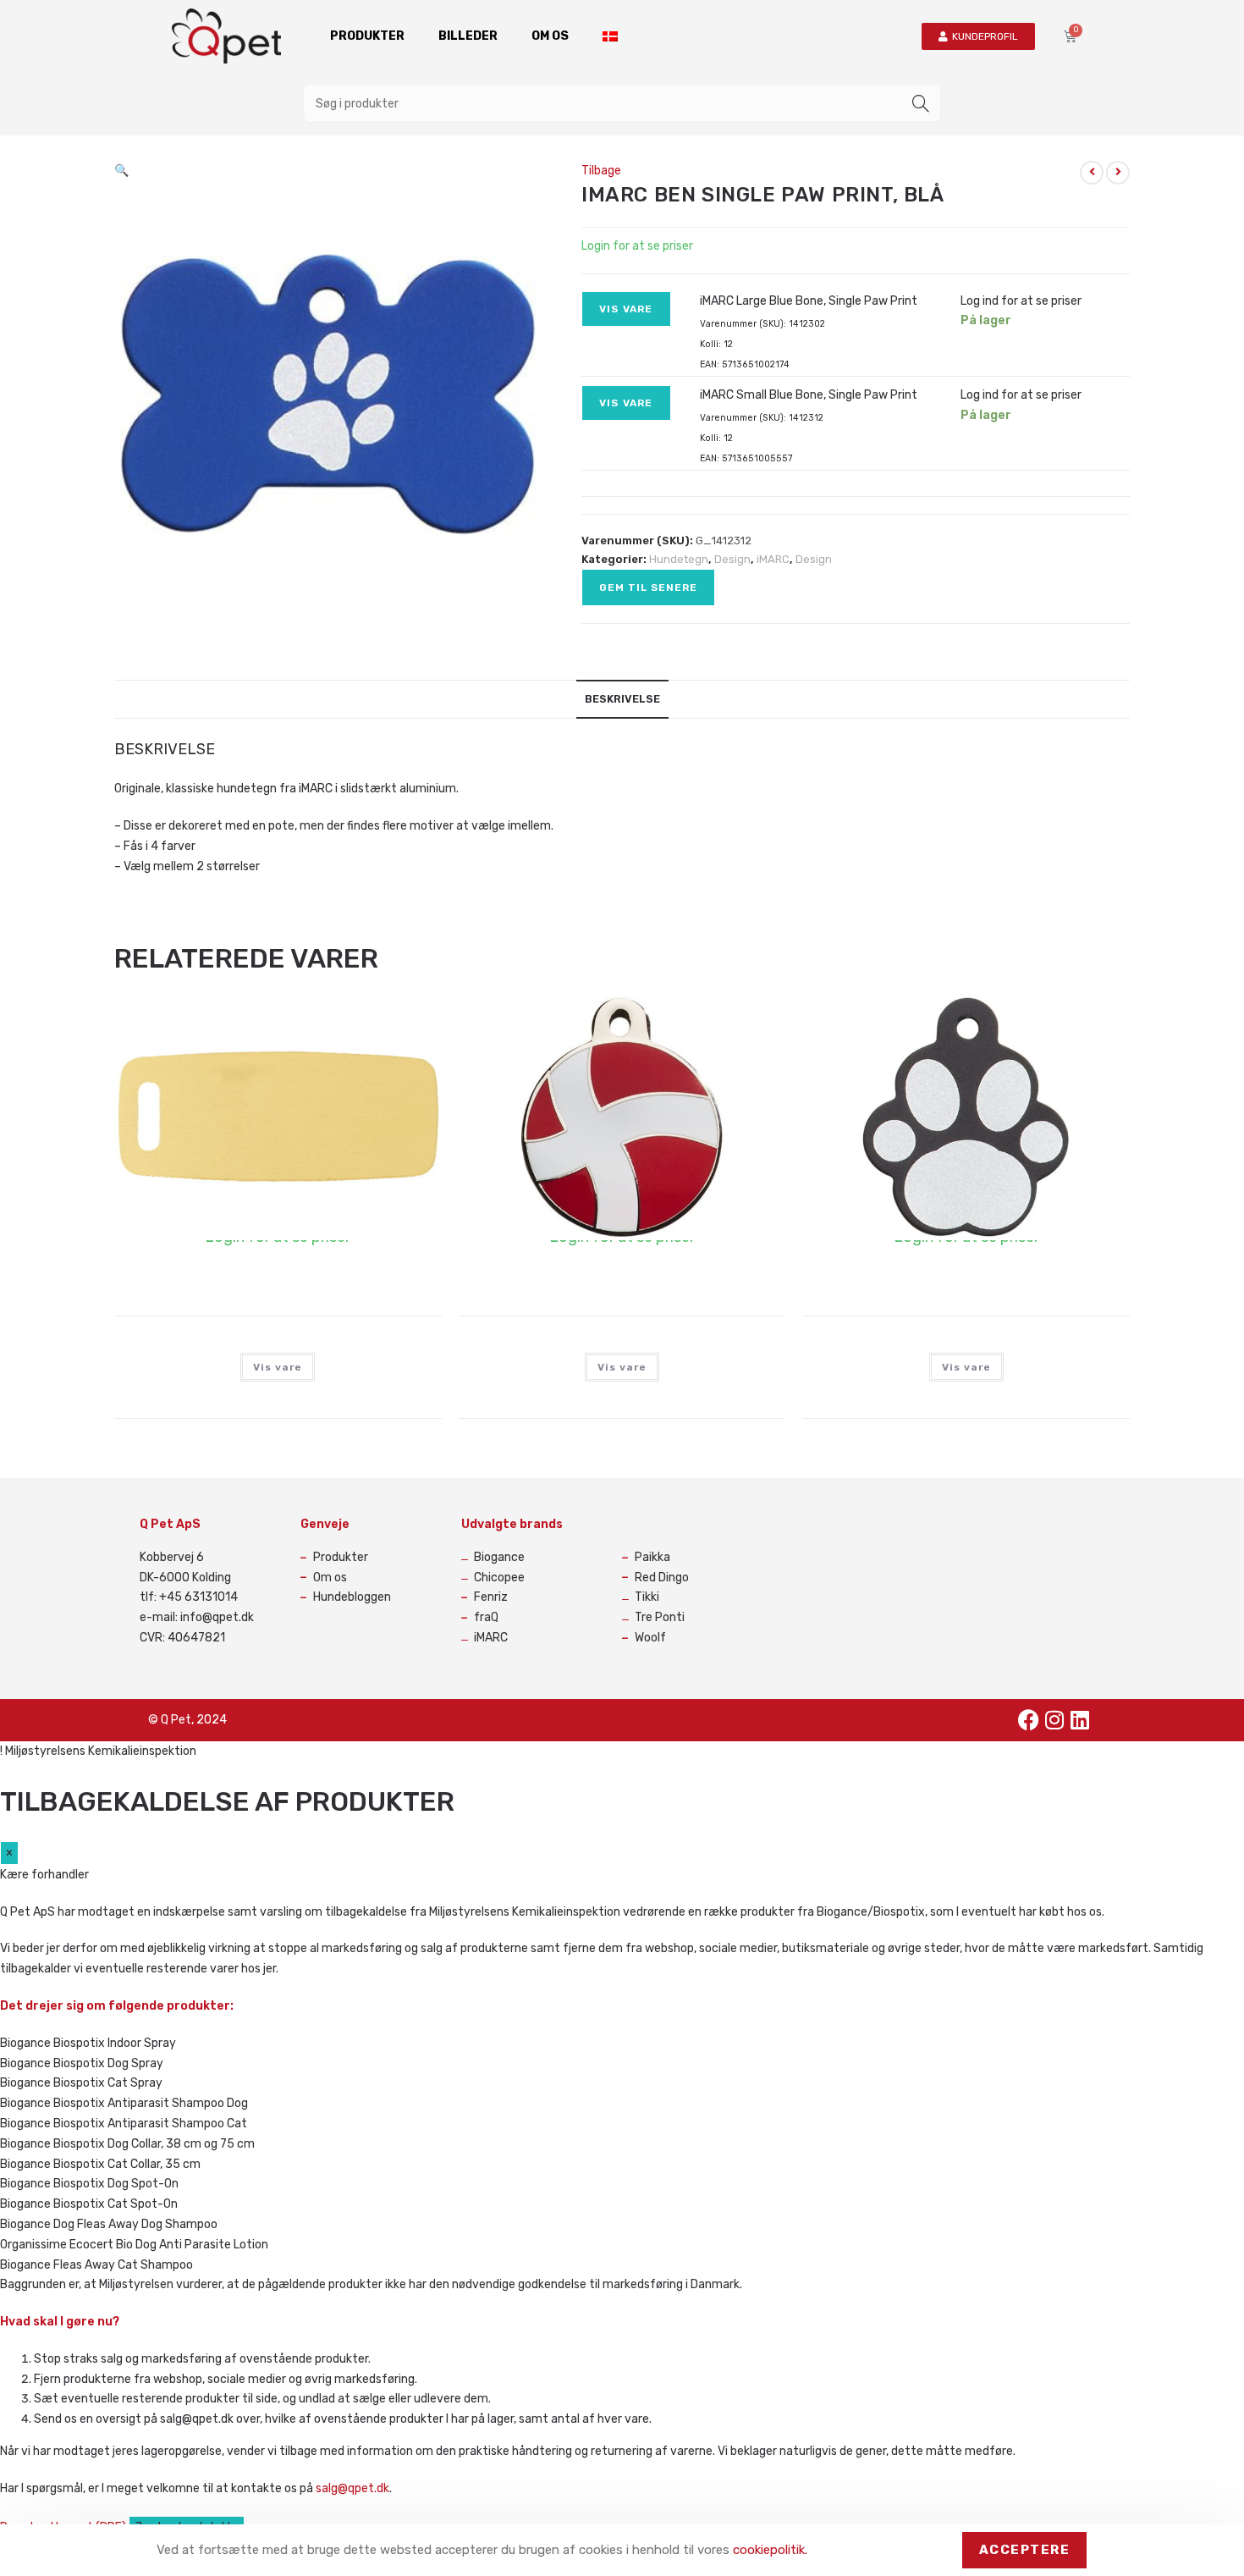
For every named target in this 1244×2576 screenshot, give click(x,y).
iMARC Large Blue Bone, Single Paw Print (809, 301)
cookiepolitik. (770, 2550)
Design (732, 559)
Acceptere (1025, 2550)
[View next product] (1118, 173)
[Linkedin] (1080, 1720)
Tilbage (601, 171)
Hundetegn (679, 559)
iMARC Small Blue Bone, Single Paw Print (809, 395)
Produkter (367, 36)
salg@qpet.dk (352, 2488)
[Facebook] (1029, 1720)
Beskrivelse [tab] (622, 699)
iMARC (773, 559)
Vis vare (626, 309)
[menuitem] (610, 36)
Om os (550, 36)
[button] (121, 171)
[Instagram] (1054, 1720)
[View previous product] (1092, 173)
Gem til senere (648, 587)
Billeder (468, 36)
